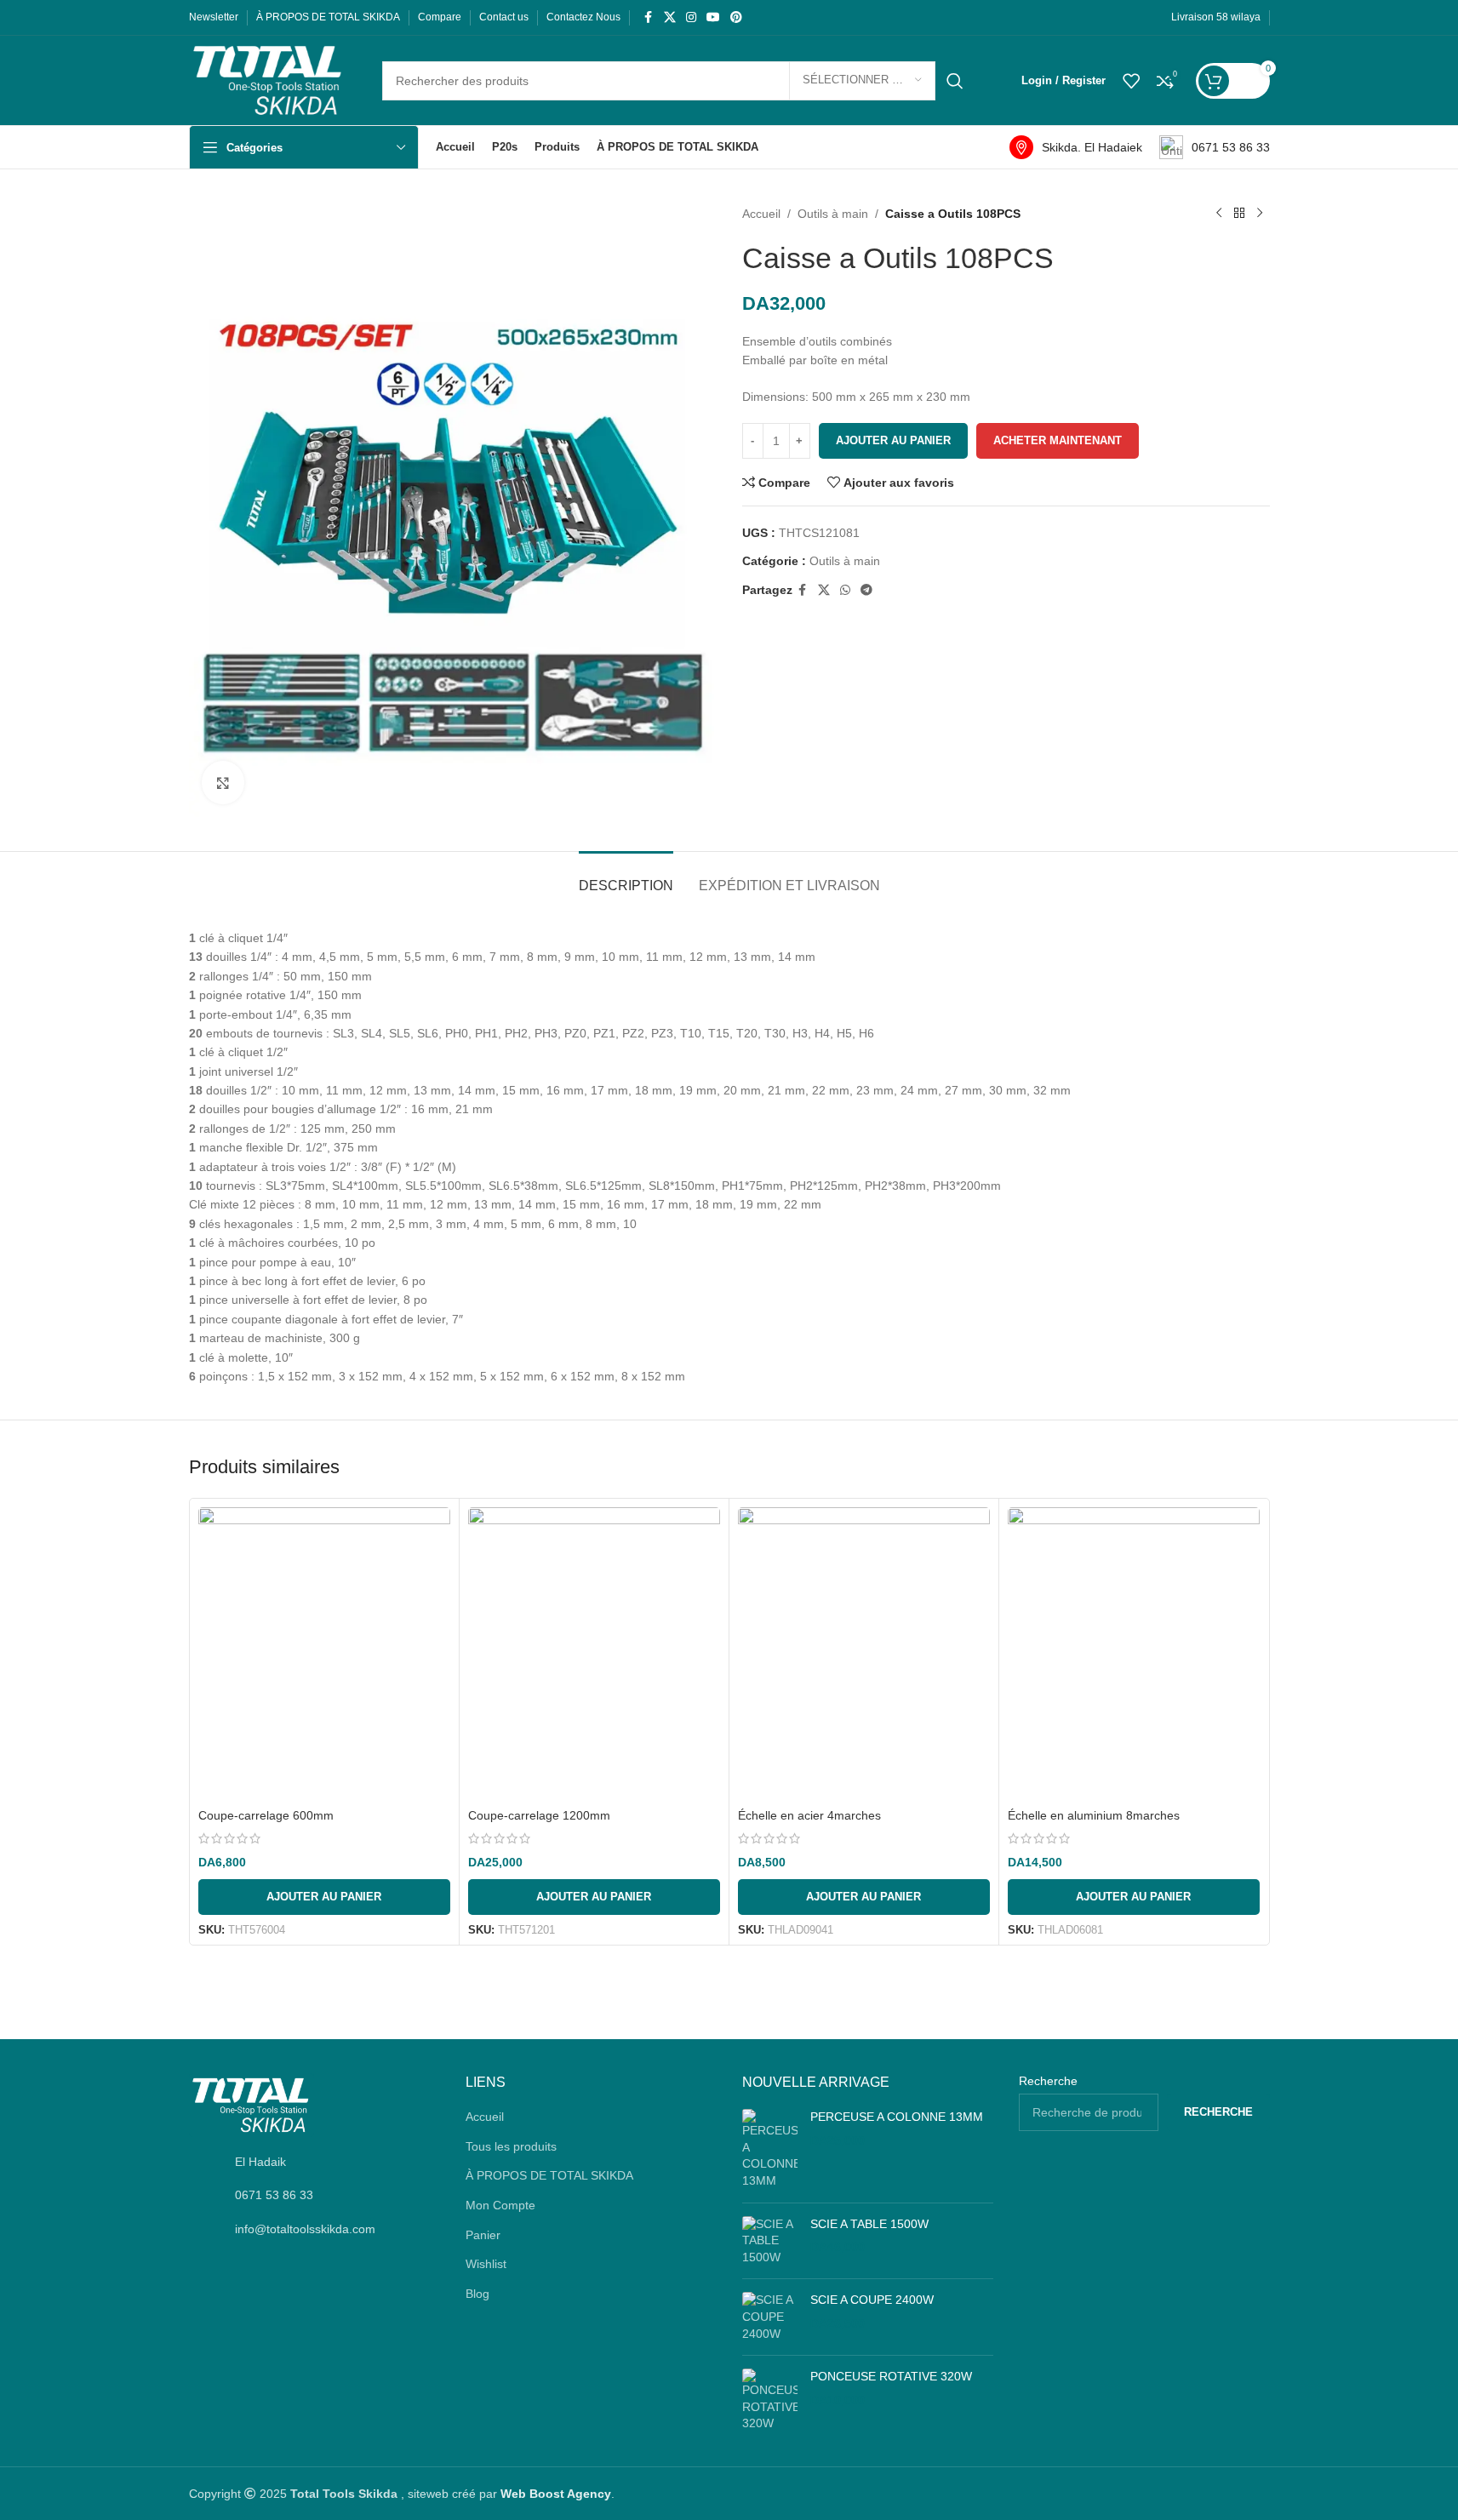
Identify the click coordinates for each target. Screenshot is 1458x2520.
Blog (477, 2294)
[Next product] (1260, 214)
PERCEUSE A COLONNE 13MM (897, 2117)
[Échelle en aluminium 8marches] (1134, 1654)
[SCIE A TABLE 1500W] (770, 2241)
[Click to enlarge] (223, 782)
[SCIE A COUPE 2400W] (770, 2317)
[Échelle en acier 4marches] (864, 1654)
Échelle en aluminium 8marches (1094, 1815)
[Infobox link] (1076, 147)
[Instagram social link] (691, 17)
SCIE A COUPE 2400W (872, 2300)
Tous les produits (511, 2146)
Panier (483, 2235)
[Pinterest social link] (736, 17)
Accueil (761, 214)
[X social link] (670, 17)
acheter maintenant (1058, 440)
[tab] (626, 877)
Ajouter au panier (893, 440)
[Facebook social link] (649, 17)
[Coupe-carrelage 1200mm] (594, 1654)
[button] (324, 1897)
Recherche (1048, 2081)
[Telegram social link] (866, 590)
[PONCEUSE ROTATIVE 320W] (770, 2400)
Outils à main (833, 214)
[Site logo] (269, 79)
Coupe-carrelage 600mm (266, 1815)
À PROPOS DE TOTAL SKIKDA (549, 2175)
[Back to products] (1239, 214)
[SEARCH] (955, 81)
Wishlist (486, 2264)
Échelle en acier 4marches (809, 1815)
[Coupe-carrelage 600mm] (324, 1654)
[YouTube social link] (713, 17)
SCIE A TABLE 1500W (869, 2224)
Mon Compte (500, 2205)
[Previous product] (1219, 214)
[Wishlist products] (1131, 81)
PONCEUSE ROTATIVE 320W (891, 2376)
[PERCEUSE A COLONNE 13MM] (770, 2149)
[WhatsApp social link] (845, 590)
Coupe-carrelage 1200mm (539, 1815)
